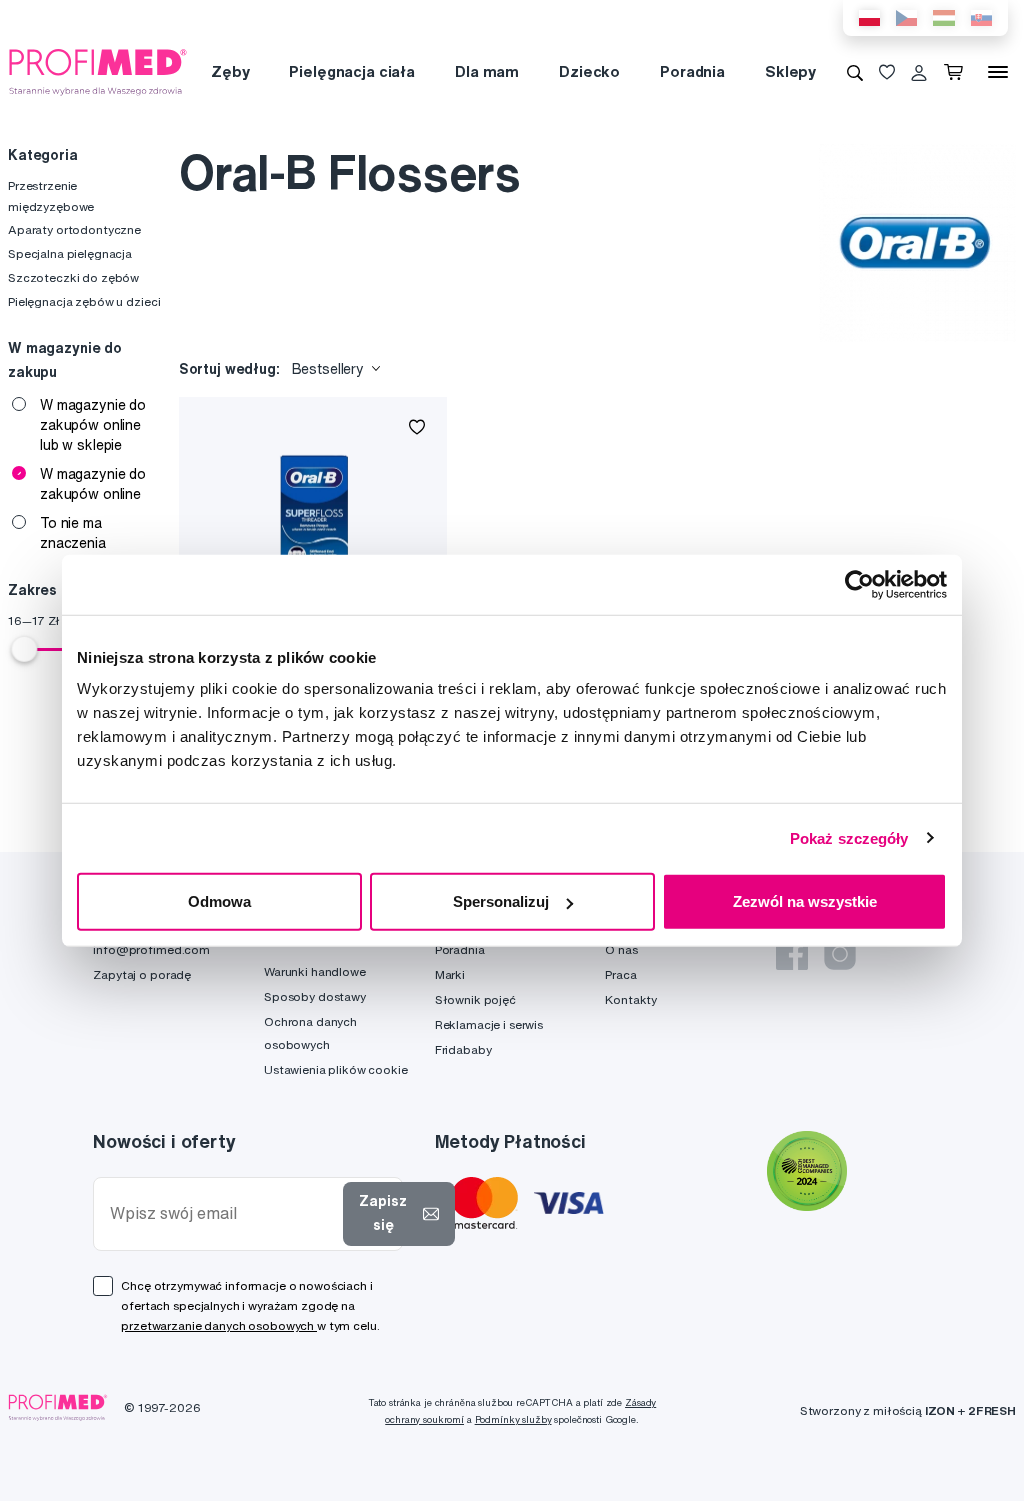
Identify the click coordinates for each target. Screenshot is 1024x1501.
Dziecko (589, 71)
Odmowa (219, 901)
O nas (621, 949)
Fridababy (463, 1049)
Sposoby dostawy (315, 996)
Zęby (230, 71)
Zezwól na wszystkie (805, 901)
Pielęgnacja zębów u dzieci (84, 301)
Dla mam (487, 71)
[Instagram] (840, 954)
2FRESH (992, 1410)
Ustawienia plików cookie (336, 1069)
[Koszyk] (957, 72)
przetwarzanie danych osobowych (219, 1325)
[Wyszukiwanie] (855, 72)
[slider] (24, 649)
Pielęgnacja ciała (352, 71)
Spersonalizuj (501, 901)
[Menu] (998, 72)
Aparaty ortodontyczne (74, 229)
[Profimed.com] (98, 71)
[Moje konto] (919, 72)
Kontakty (631, 999)
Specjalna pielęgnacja (70, 253)
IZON (940, 1410)
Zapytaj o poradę (142, 974)
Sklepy (790, 71)
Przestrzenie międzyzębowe (51, 195)
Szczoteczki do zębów (73, 277)
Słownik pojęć (475, 999)
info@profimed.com (151, 949)
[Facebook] (792, 954)
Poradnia (692, 71)
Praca (620, 974)
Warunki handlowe (315, 971)
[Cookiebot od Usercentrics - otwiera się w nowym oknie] (859, 584)
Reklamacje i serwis (489, 1024)
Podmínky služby (513, 1419)
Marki (450, 974)
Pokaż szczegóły (849, 837)
